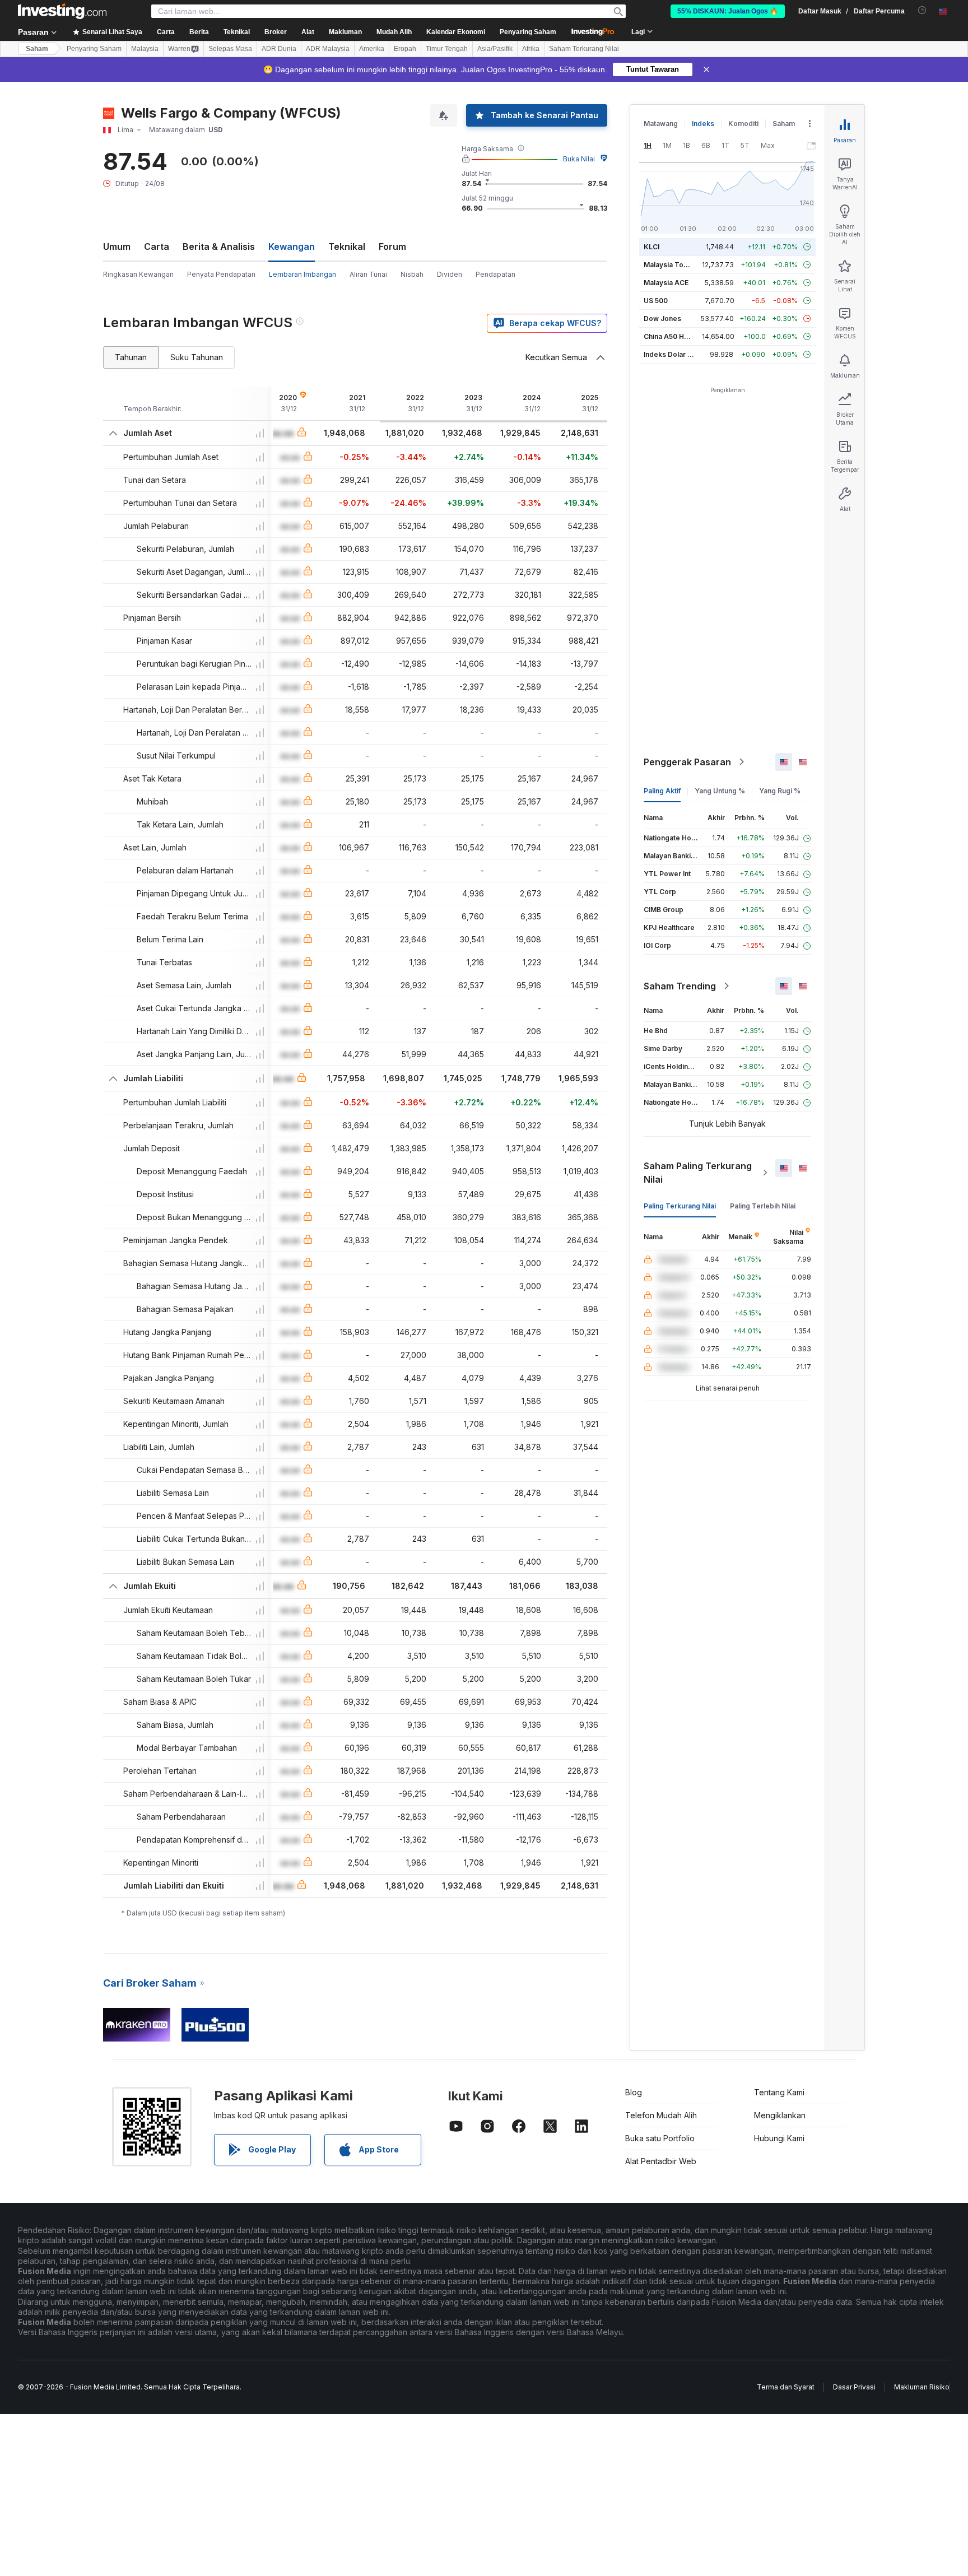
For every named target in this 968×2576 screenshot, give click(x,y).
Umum (117, 247)
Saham (37, 49)
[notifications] (922, 10)
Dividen (450, 274)
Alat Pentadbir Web (661, 2161)
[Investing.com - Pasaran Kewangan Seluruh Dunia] (62, 11)
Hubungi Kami (779, 2138)
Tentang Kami (779, 2092)
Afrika (531, 49)
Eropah (405, 49)
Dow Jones (662, 318)
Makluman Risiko (922, 2387)
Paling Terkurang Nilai (680, 1206)
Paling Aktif (662, 791)
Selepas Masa (230, 49)
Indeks (703, 124)
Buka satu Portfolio (660, 2138)
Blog (634, 2092)
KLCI (651, 247)
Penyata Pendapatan (221, 274)
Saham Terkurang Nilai (584, 49)
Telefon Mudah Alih (661, 2115)
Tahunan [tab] (131, 357)
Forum (392, 247)
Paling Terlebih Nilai (763, 1206)
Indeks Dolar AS (670, 354)
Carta (157, 247)
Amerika (372, 49)
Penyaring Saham (528, 32)
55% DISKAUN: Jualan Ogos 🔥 (728, 11)
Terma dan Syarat (786, 2387)
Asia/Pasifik (495, 49)
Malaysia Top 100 (673, 265)
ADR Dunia (279, 49)
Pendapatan (495, 274)
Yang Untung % (720, 791)
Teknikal (347, 247)
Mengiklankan (780, 2115)
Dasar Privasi (854, 2387)
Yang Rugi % (780, 791)
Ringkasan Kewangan (138, 274)
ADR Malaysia (328, 49)
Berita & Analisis (219, 247)
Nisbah (412, 274)
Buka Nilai (579, 159)
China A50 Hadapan (676, 336)
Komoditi (743, 124)
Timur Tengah (447, 49)
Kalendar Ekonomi (456, 32)
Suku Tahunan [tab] (197, 357)
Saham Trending (680, 986)
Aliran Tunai (368, 274)
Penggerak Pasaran (687, 762)
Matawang (661, 124)
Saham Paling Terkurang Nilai (698, 1173)
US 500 (656, 301)
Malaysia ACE (666, 283)
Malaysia (145, 49)
